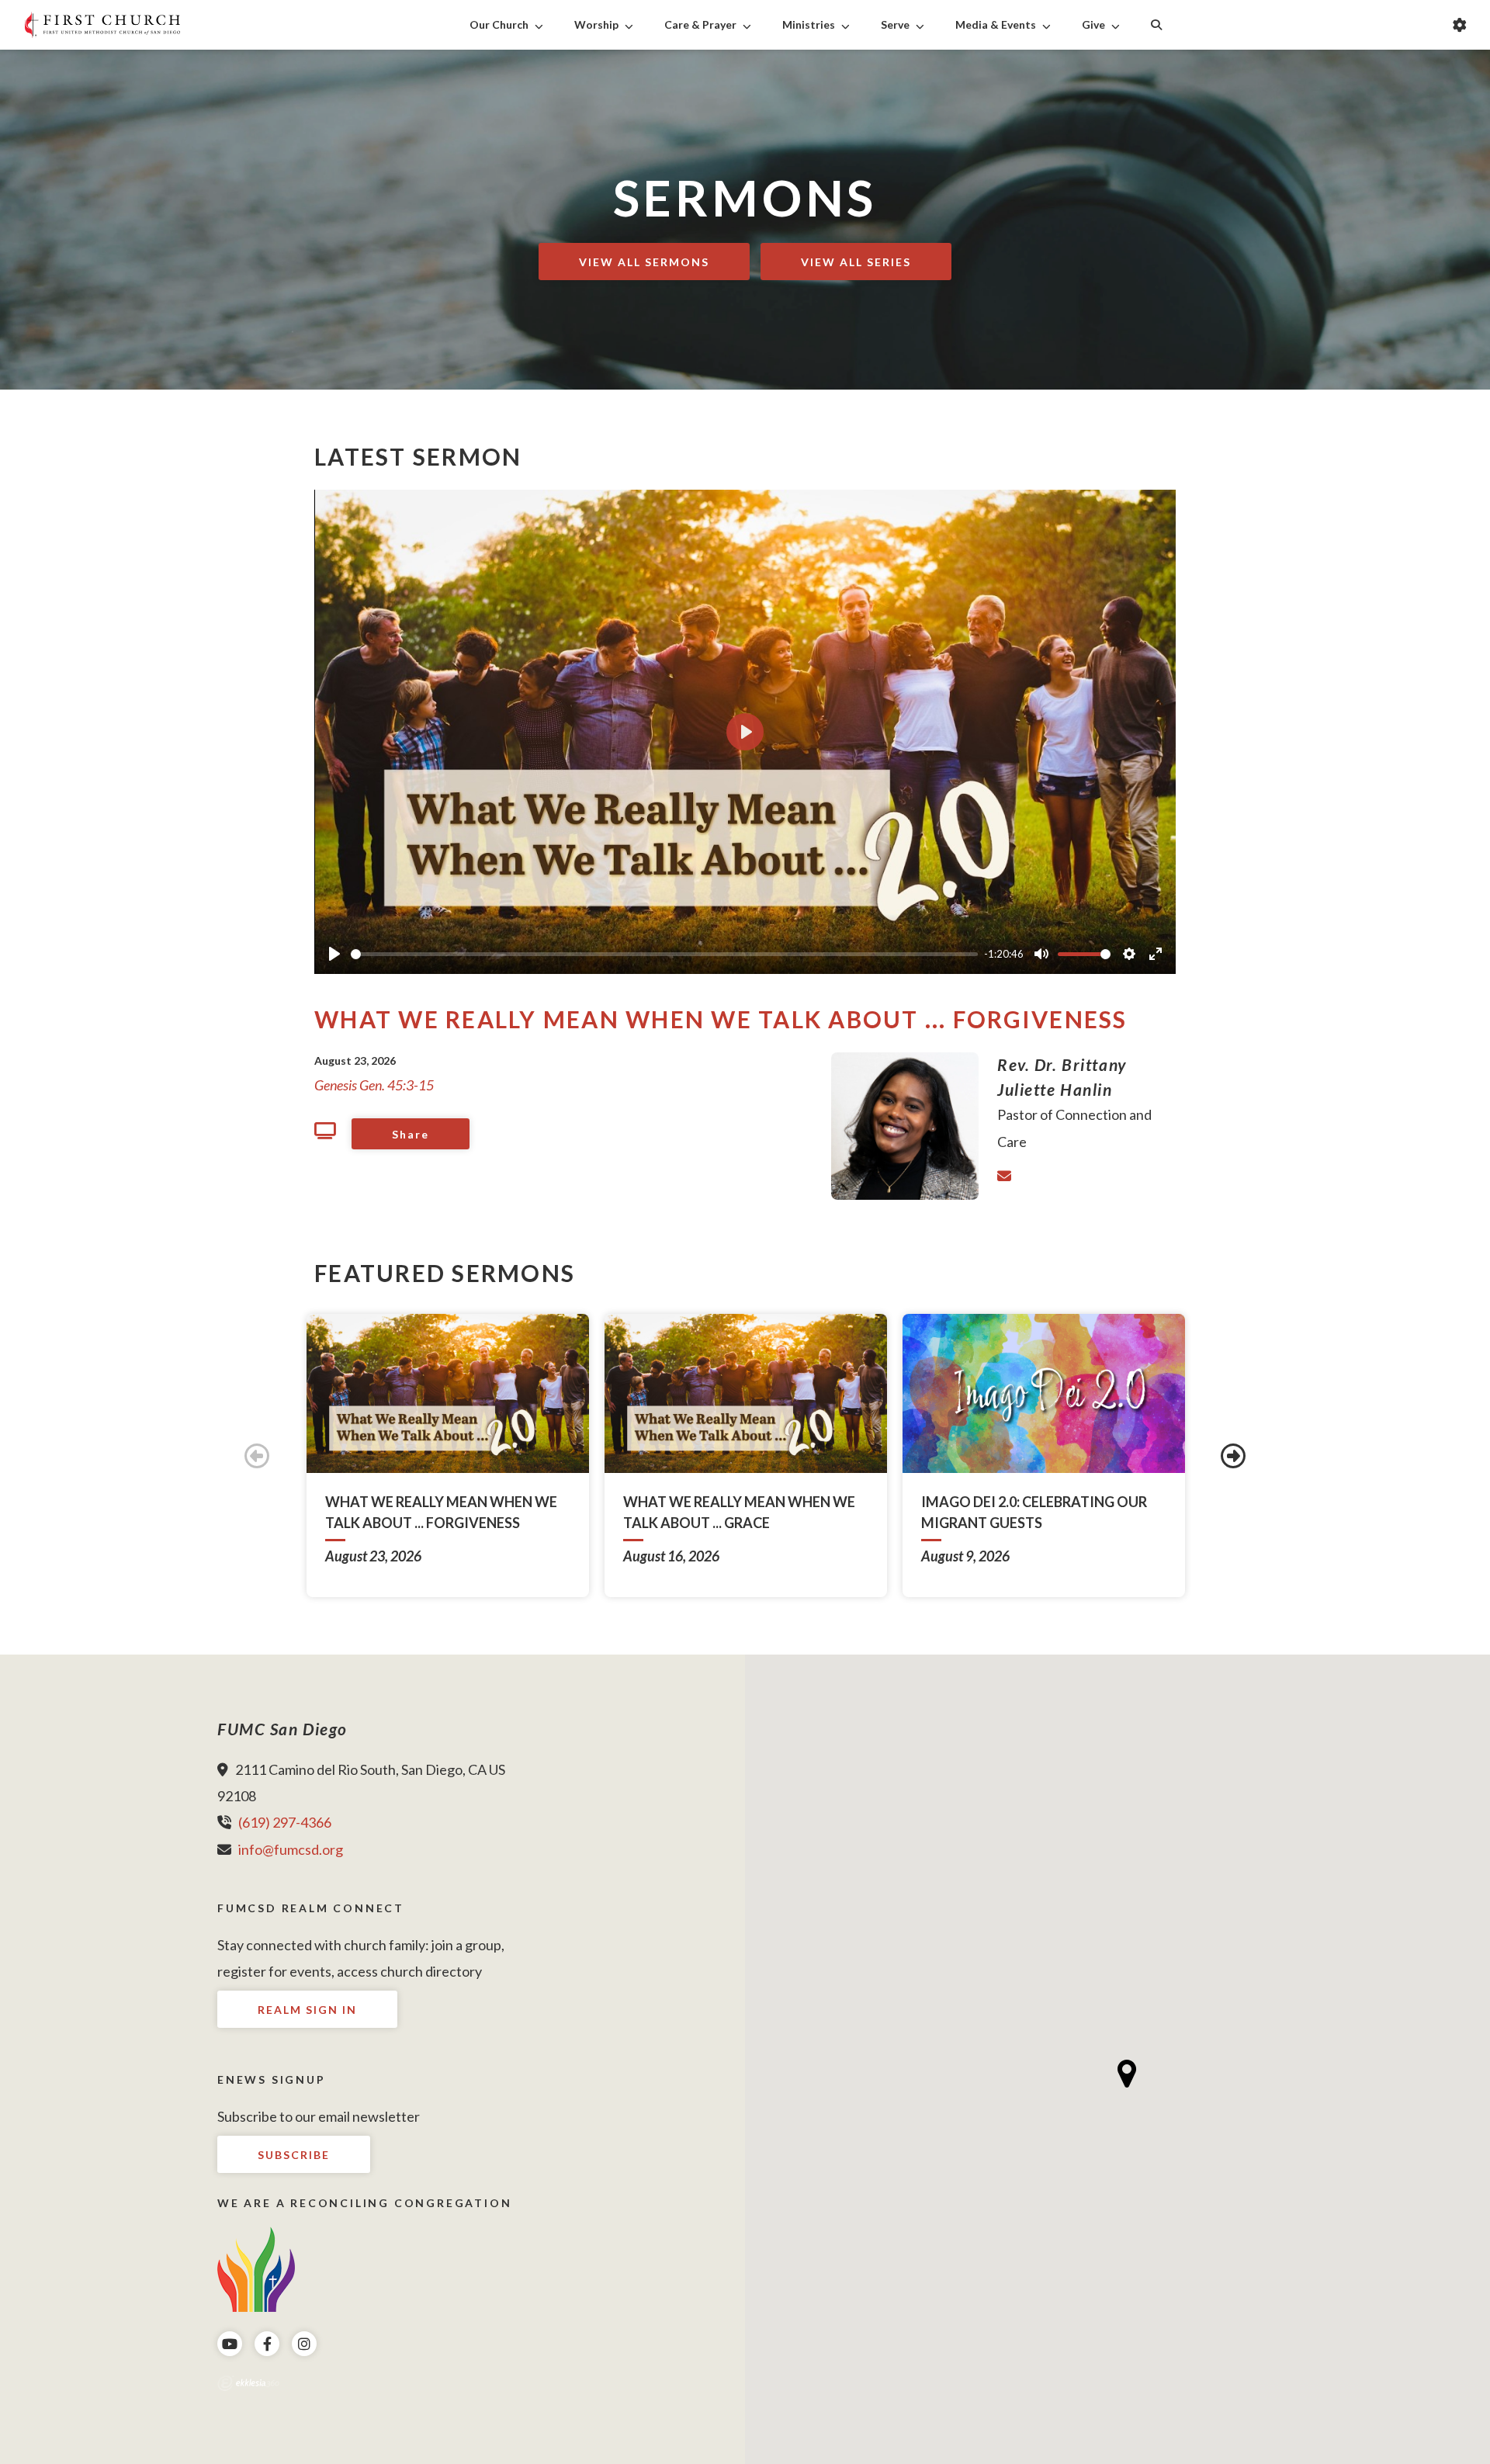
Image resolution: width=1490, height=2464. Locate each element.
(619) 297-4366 (285, 1822)
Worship (596, 24)
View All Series (856, 262)
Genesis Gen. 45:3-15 (374, 1085)
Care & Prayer (700, 24)
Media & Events (996, 24)
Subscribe (294, 2155)
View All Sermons (644, 262)
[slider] (664, 954)
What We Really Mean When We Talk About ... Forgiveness (721, 1019)
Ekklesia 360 (248, 2383)
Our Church (499, 24)
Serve (895, 24)
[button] (1127, 2074)
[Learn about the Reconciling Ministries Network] (256, 2268)
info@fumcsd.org (291, 1849)
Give (1093, 24)
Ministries (809, 24)
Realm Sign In (307, 2010)
